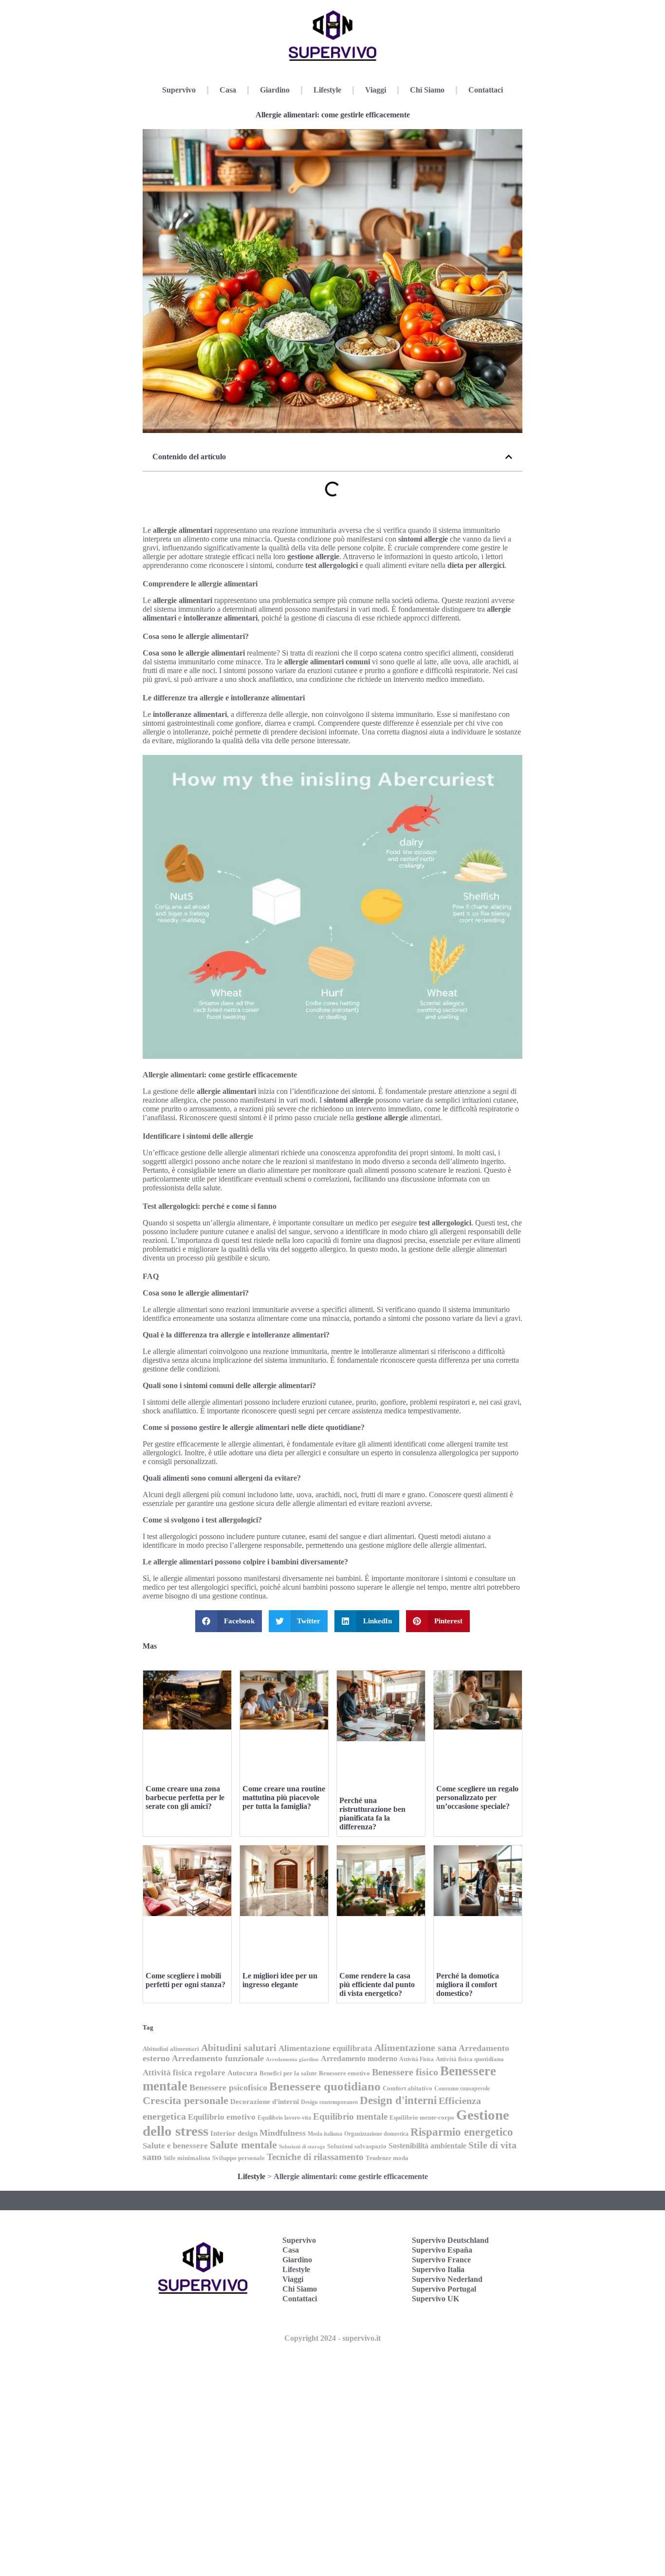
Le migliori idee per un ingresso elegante (280, 1980)
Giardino (275, 90)
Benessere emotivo (344, 2073)
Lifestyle (327, 90)
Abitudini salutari (239, 2048)
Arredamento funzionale (218, 2058)
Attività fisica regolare (184, 2073)
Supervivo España (442, 2250)
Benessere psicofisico (228, 2087)
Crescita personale (185, 2101)
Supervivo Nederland (447, 2279)
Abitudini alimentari (171, 2049)
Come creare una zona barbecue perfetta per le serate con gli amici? (185, 1797)
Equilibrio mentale (350, 2116)
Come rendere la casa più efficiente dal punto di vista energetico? (377, 1984)
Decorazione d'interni (265, 2102)
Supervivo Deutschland (450, 2240)
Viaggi (376, 90)
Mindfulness (283, 2133)
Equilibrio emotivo (222, 2117)
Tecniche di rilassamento (315, 2157)
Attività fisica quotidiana (470, 2059)
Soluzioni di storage (302, 2147)
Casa (228, 90)
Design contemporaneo (329, 2102)
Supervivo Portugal (444, 2289)
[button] (509, 457)
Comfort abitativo (407, 2088)
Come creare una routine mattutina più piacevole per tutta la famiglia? (284, 1797)
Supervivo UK (435, 2299)
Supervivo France (441, 2260)
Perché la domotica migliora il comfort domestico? (468, 1984)
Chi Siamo (427, 90)
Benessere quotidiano (325, 2086)
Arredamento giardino (292, 2059)
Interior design (234, 2133)
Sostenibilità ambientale (427, 2146)
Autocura (242, 2073)
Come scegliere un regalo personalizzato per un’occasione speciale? (477, 1797)
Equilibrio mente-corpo (422, 2117)
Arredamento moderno (359, 2059)
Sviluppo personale (239, 2158)
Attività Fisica (416, 2059)
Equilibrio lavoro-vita (284, 2118)
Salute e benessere (175, 2146)
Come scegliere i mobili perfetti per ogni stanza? (185, 1980)
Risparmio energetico (462, 2132)
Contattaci (486, 90)
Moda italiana (325, 2134)
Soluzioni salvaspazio (357, 2146)
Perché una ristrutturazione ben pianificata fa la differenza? (372, 1814)
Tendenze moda (387, 2158)
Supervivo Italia (438, 2269)
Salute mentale (243, 2145)
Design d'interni (398, 2100)
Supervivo (179, 90)
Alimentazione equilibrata (325, 2048)
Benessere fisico (405, 2072)
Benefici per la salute (288, 2073)
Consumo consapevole (462, 2088)
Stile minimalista (187, 2158)
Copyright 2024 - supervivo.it (332, 2338)
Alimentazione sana (416, 2048)
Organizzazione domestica (376, 2134)
